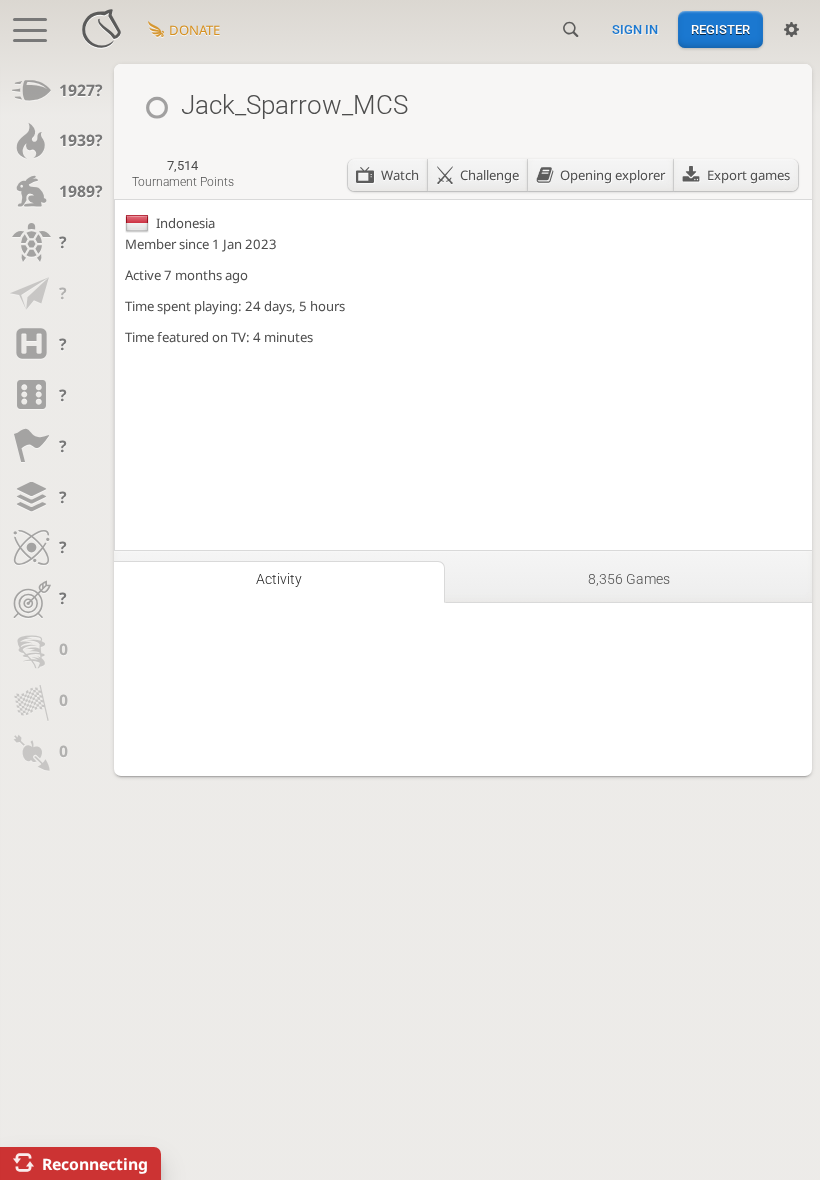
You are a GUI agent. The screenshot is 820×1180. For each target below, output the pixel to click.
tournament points (183, 174)
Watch (400, 175)
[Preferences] (791, 30)
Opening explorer (612, 175)
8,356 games (629, 579)
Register (720, 29)
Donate (194, 30)
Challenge (489, 175)
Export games (748, 175)
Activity (279, 579)
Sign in (635, 29)
